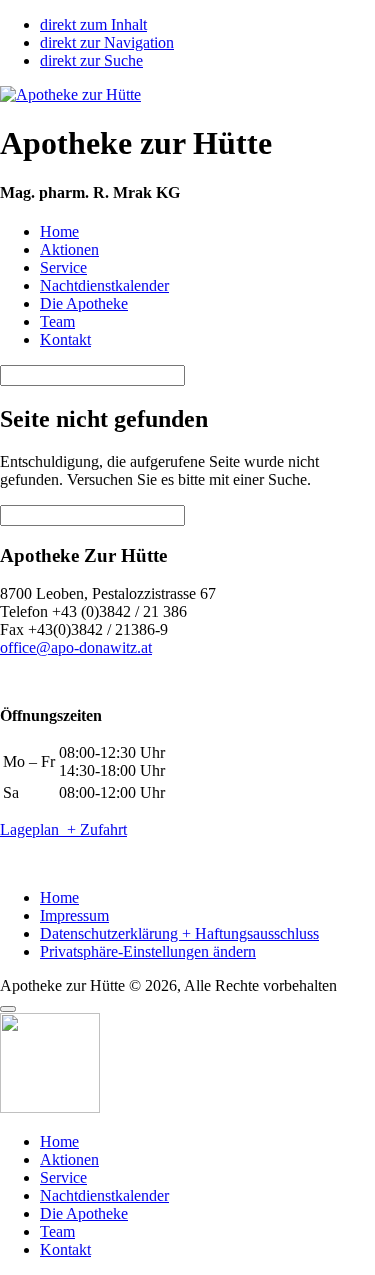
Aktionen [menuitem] (69, 1159)
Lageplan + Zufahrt (63, 829)
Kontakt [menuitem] (65, 1249)
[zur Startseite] (70, 94)
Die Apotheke (84, 303)
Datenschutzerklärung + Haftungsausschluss (179, 933)
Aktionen (69, 249)
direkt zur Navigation (107, 42)
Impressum (74, 915)
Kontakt (65, 339)
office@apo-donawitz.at (76, 647)
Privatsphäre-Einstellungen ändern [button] (148, 951)
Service (63, 267)
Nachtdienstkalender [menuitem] (104, 1195)
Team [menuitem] (57, 1231)
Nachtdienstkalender (104, 285)
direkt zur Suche (91, 60)
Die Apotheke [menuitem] (84, 1213)
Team (57, 321)
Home (59, 231)
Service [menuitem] (63, 1177)
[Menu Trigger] (8, 1009)
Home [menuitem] (59, 1141)
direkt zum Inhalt (93, 24)
